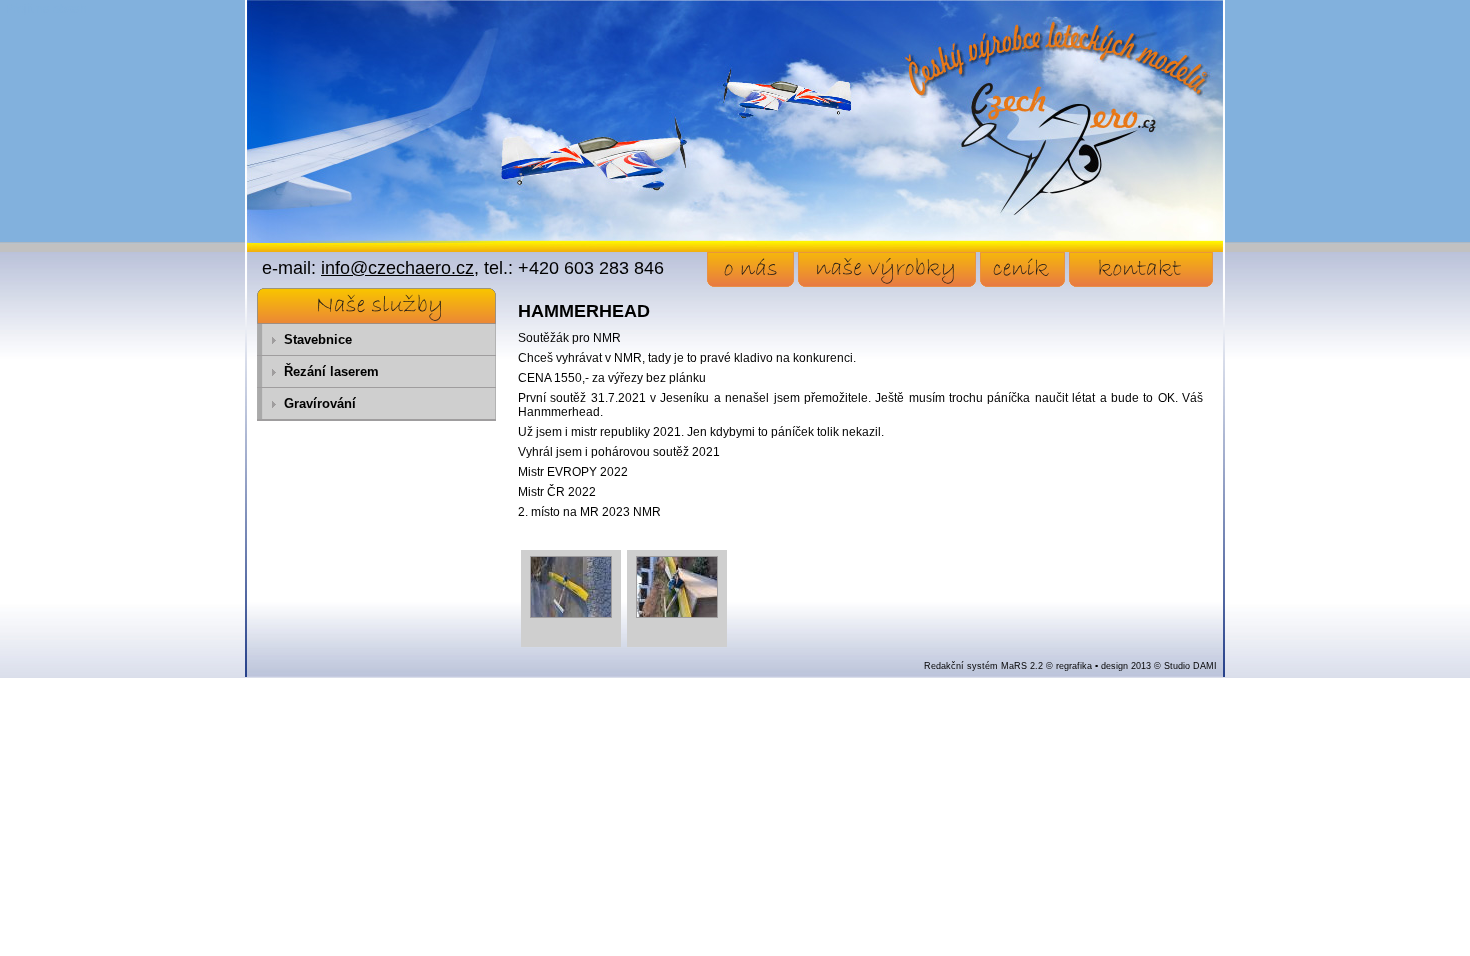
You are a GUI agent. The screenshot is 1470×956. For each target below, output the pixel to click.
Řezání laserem (331, 371)
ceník (1022, 269)
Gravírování (320, 403)
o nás (750, 269)
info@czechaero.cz (397, 268)
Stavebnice (318, 339)
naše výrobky (887, 269)
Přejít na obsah (46, 9)
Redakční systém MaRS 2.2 (983, 666)
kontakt (1141, 269)
